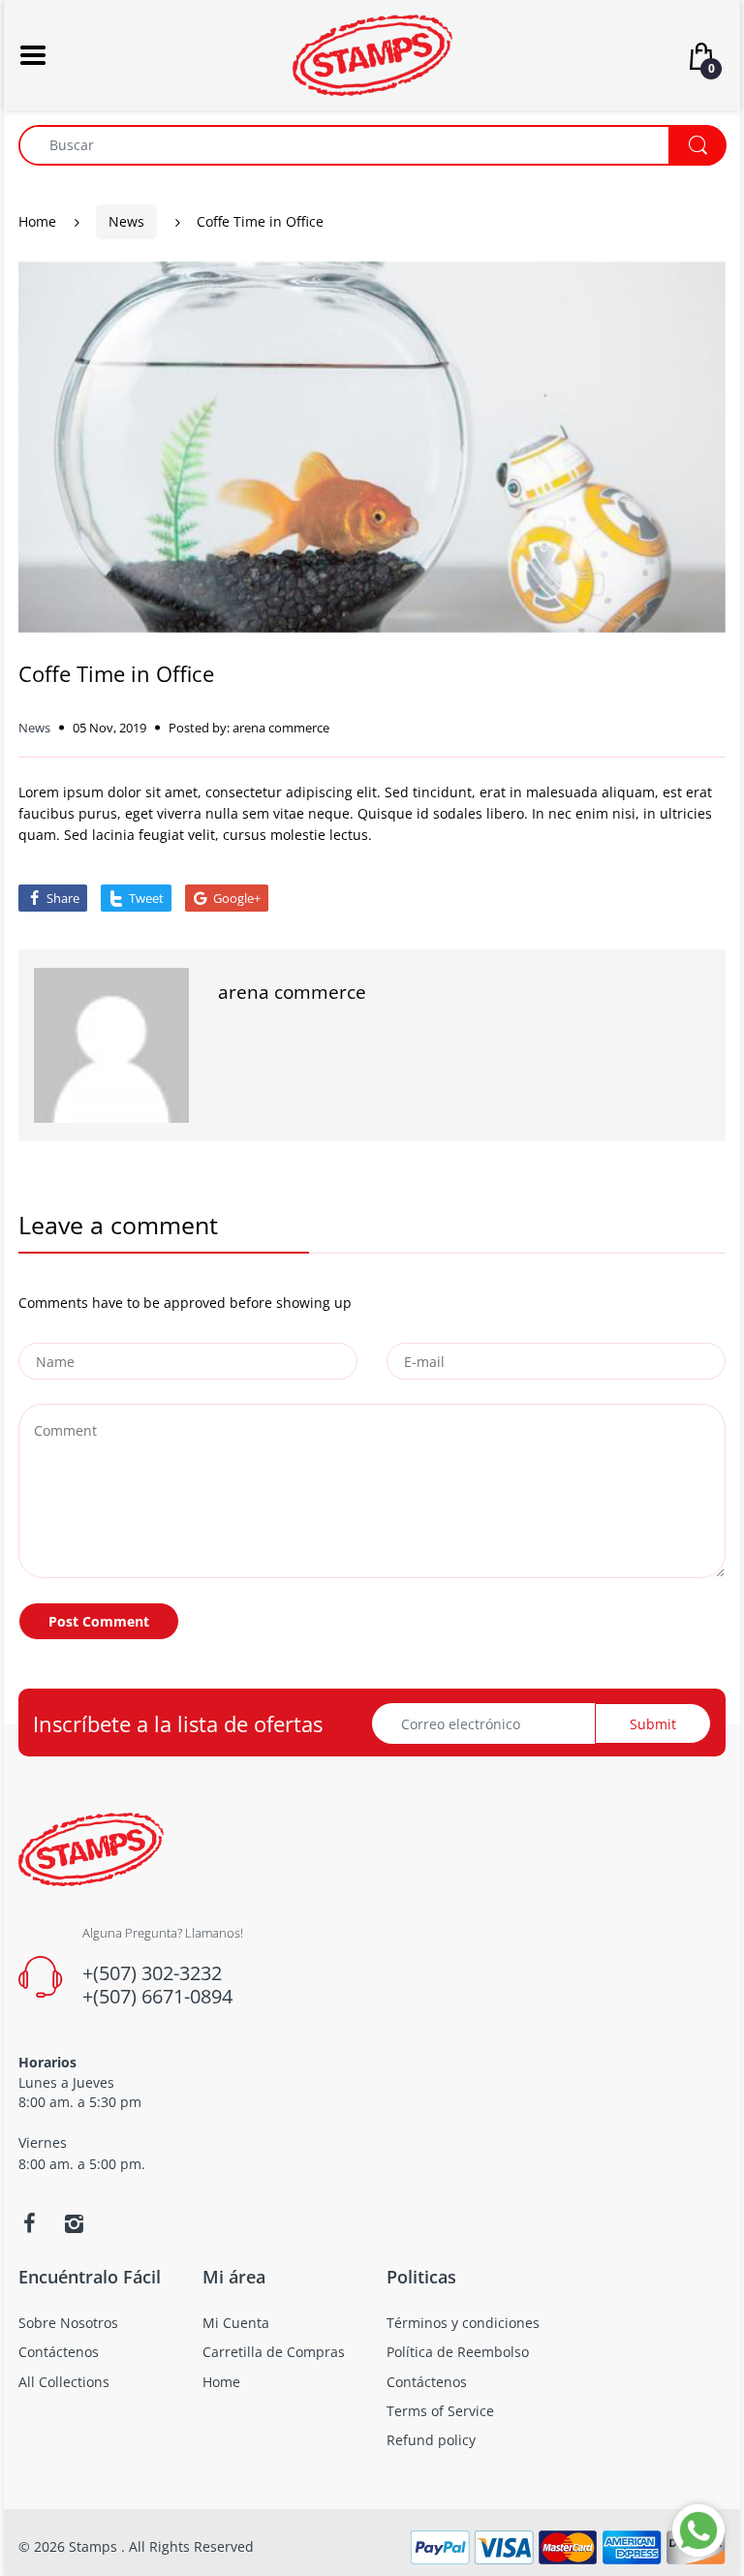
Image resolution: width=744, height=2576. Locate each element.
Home (37, 221)
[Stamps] (372, 54)
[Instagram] (74, 2223)
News (126, 221)
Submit (653, 1724)
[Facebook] (29, 2223)
